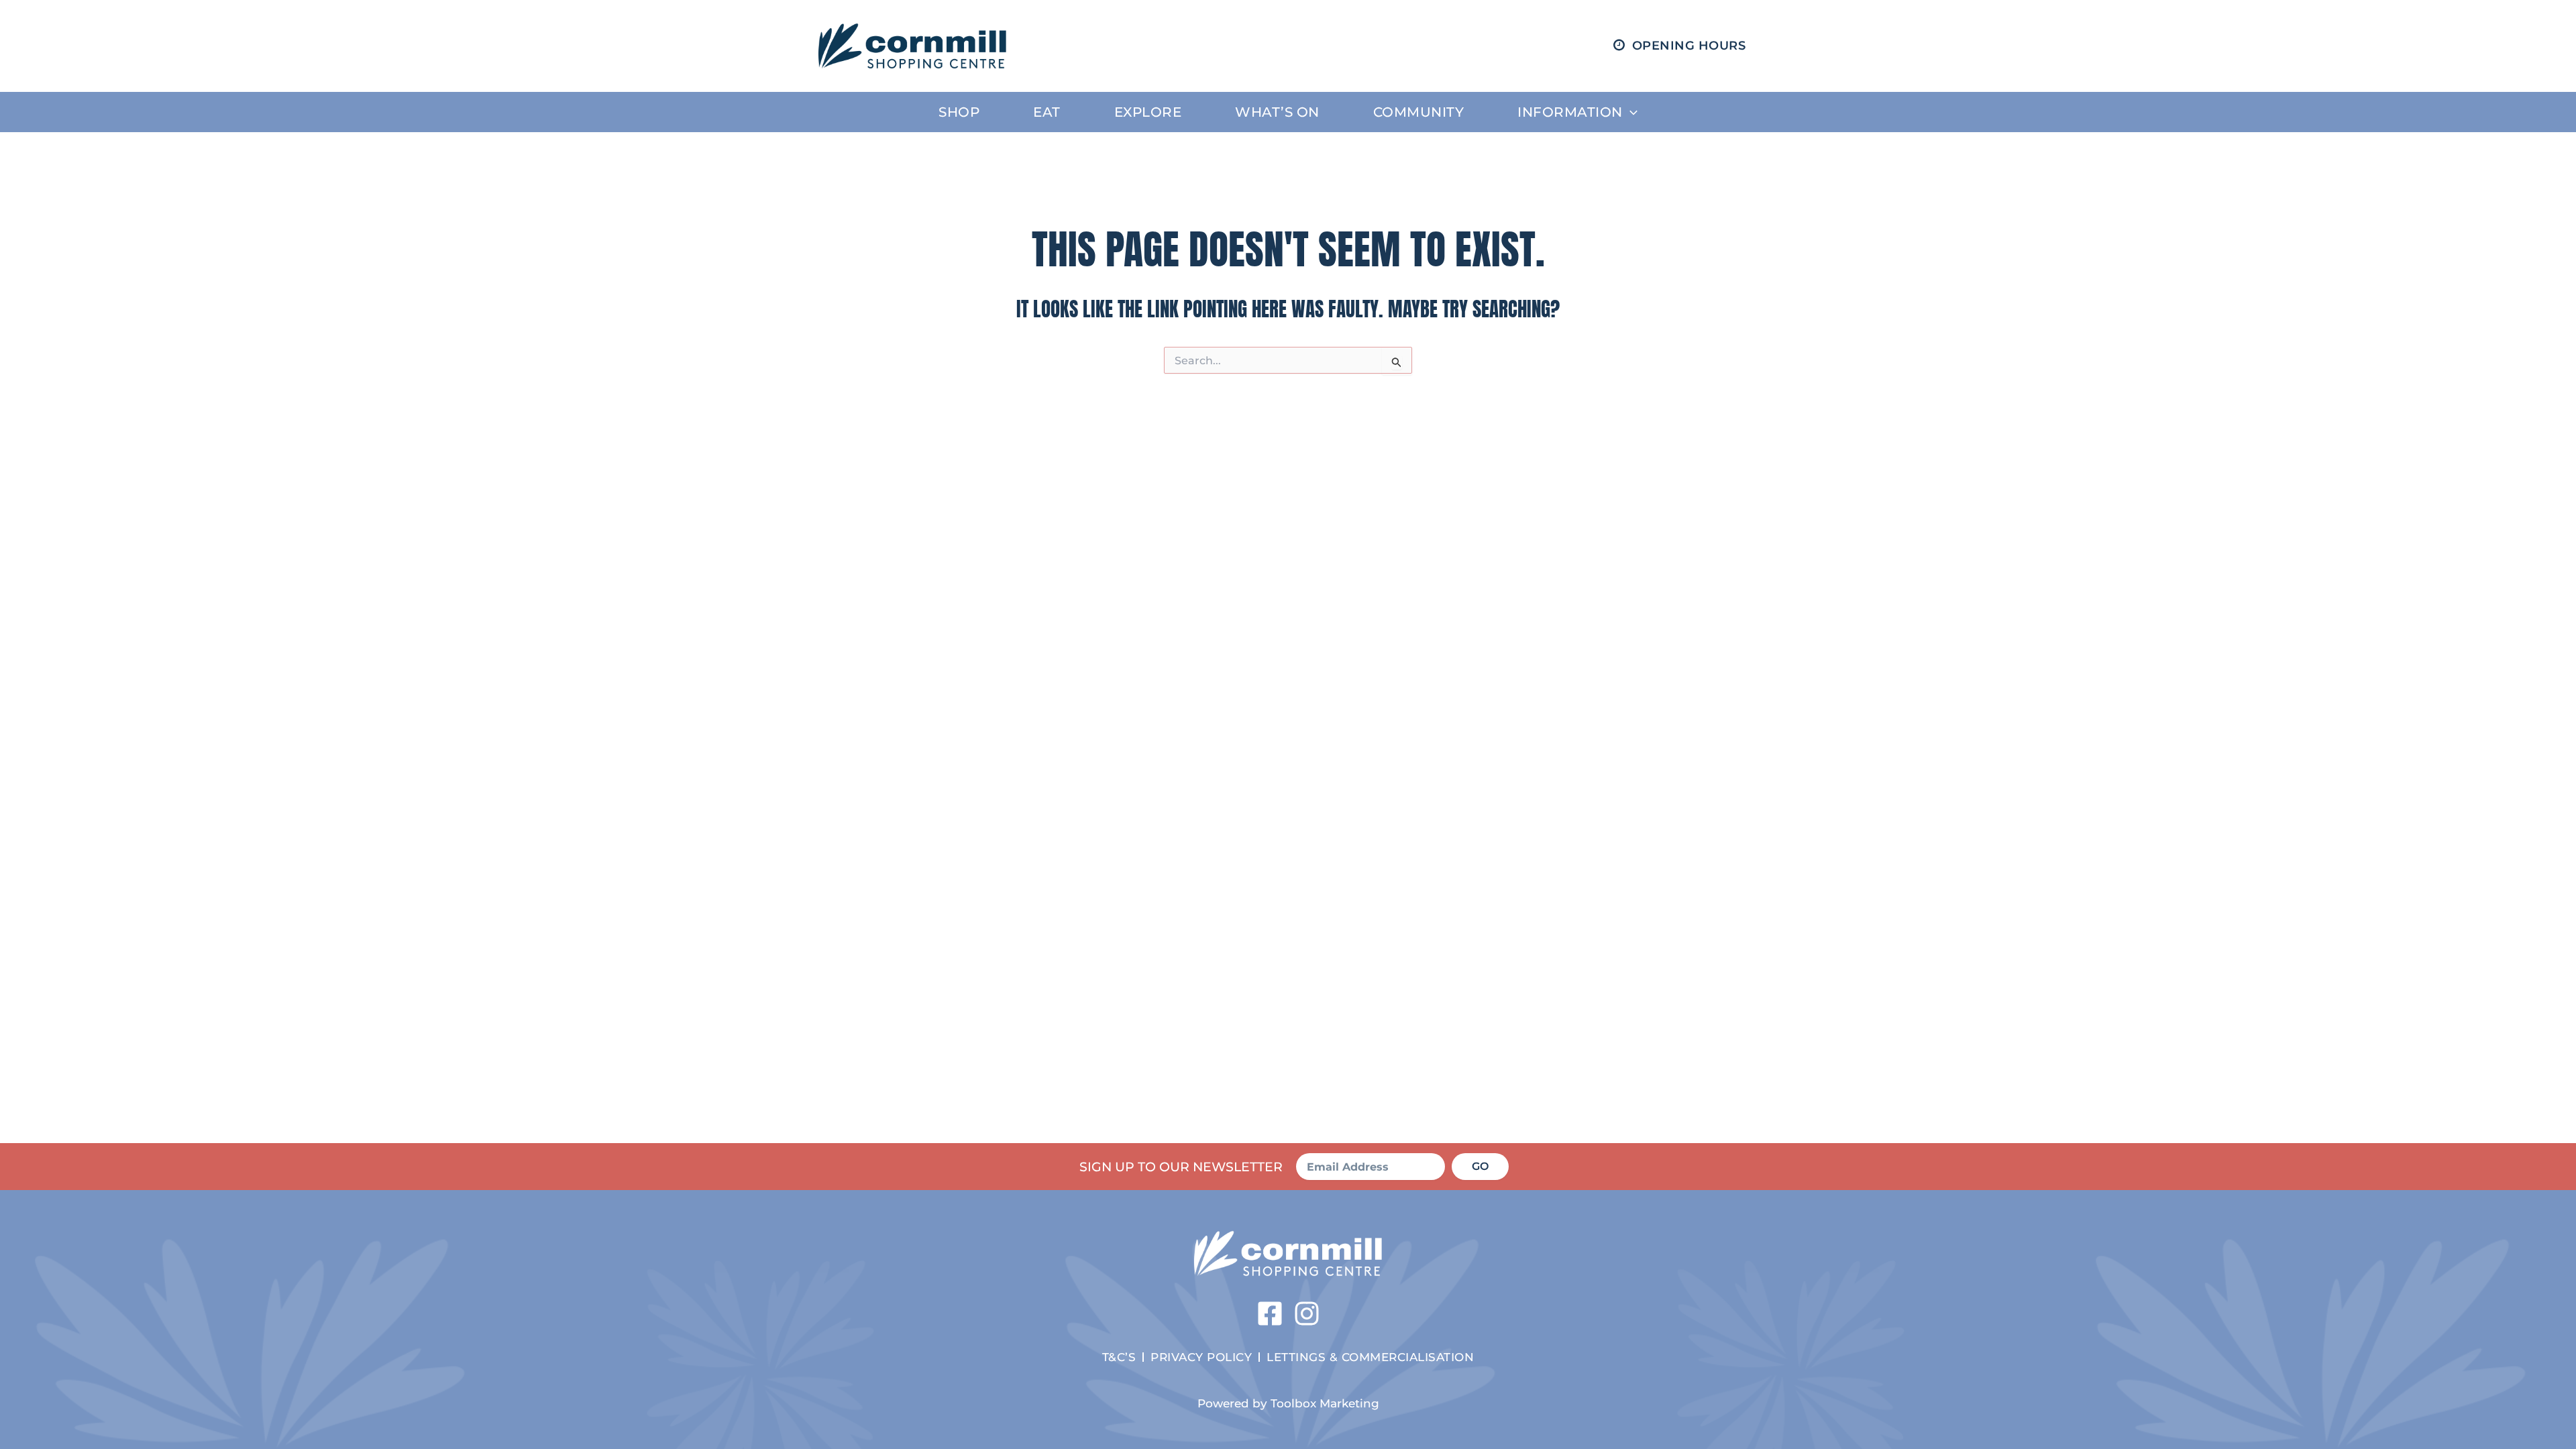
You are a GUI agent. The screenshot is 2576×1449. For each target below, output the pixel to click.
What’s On (1277, 112)
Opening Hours (1689, 46)
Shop (959, 112)
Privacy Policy (1201, 1357)
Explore (1148, 112)
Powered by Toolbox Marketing (1288, 1403)
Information (1570, 112)
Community (1419, 112)
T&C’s (1119, 1357)
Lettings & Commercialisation (1370, 1357)
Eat (1047, 112)
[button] (1630, 112)
